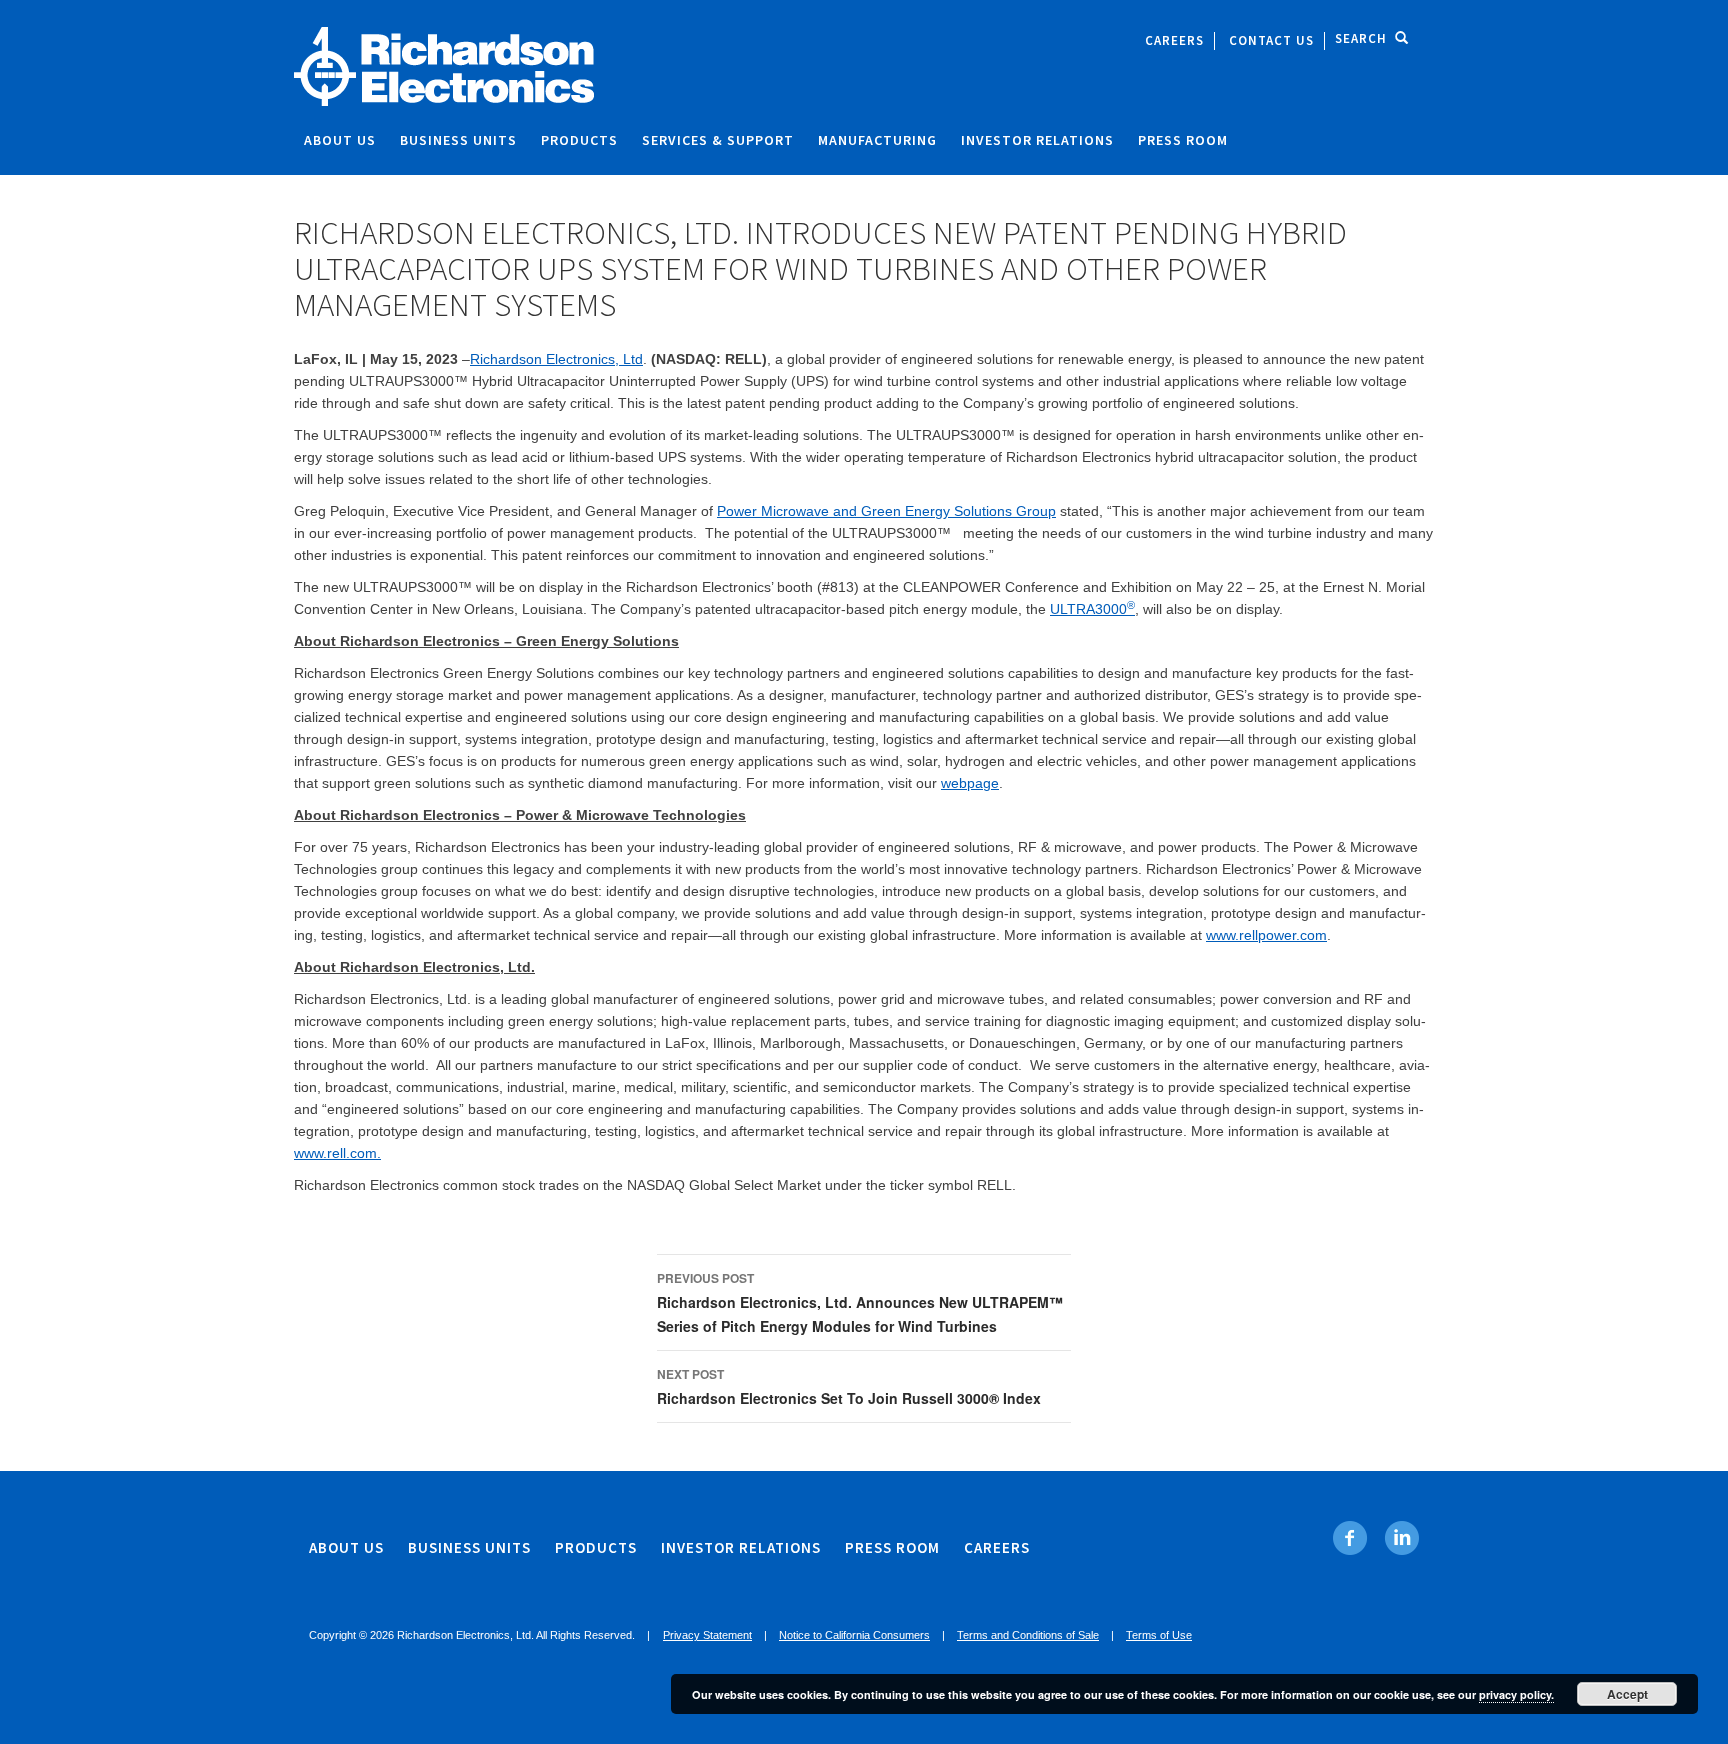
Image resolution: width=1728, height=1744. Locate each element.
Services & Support (718, 140)
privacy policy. (1516, 1694)
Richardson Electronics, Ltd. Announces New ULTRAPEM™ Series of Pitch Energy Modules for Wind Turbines (860, 1302)
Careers (1174, 40)
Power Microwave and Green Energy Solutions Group (886, 511)
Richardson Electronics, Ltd (556, 359)
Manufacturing (877, 140)
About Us (340, 140)
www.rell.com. (337, 1153)
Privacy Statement (707, 1635)
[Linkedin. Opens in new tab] (1401, 1538)
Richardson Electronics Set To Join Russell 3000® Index (849, 1386)
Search (1361, 38)
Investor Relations (1037, 140)
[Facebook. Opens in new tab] (1350, 1538)
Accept (1627, 1694)
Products (579, 140)
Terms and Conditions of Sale (1028, 1635)
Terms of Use (1159, 1635)
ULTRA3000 (1092, 609)
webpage (970, 783)
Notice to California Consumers (854, 1635)
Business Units (458, 140)
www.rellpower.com (1266, 935)
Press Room (1183, 140)
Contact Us (1271, 40)
